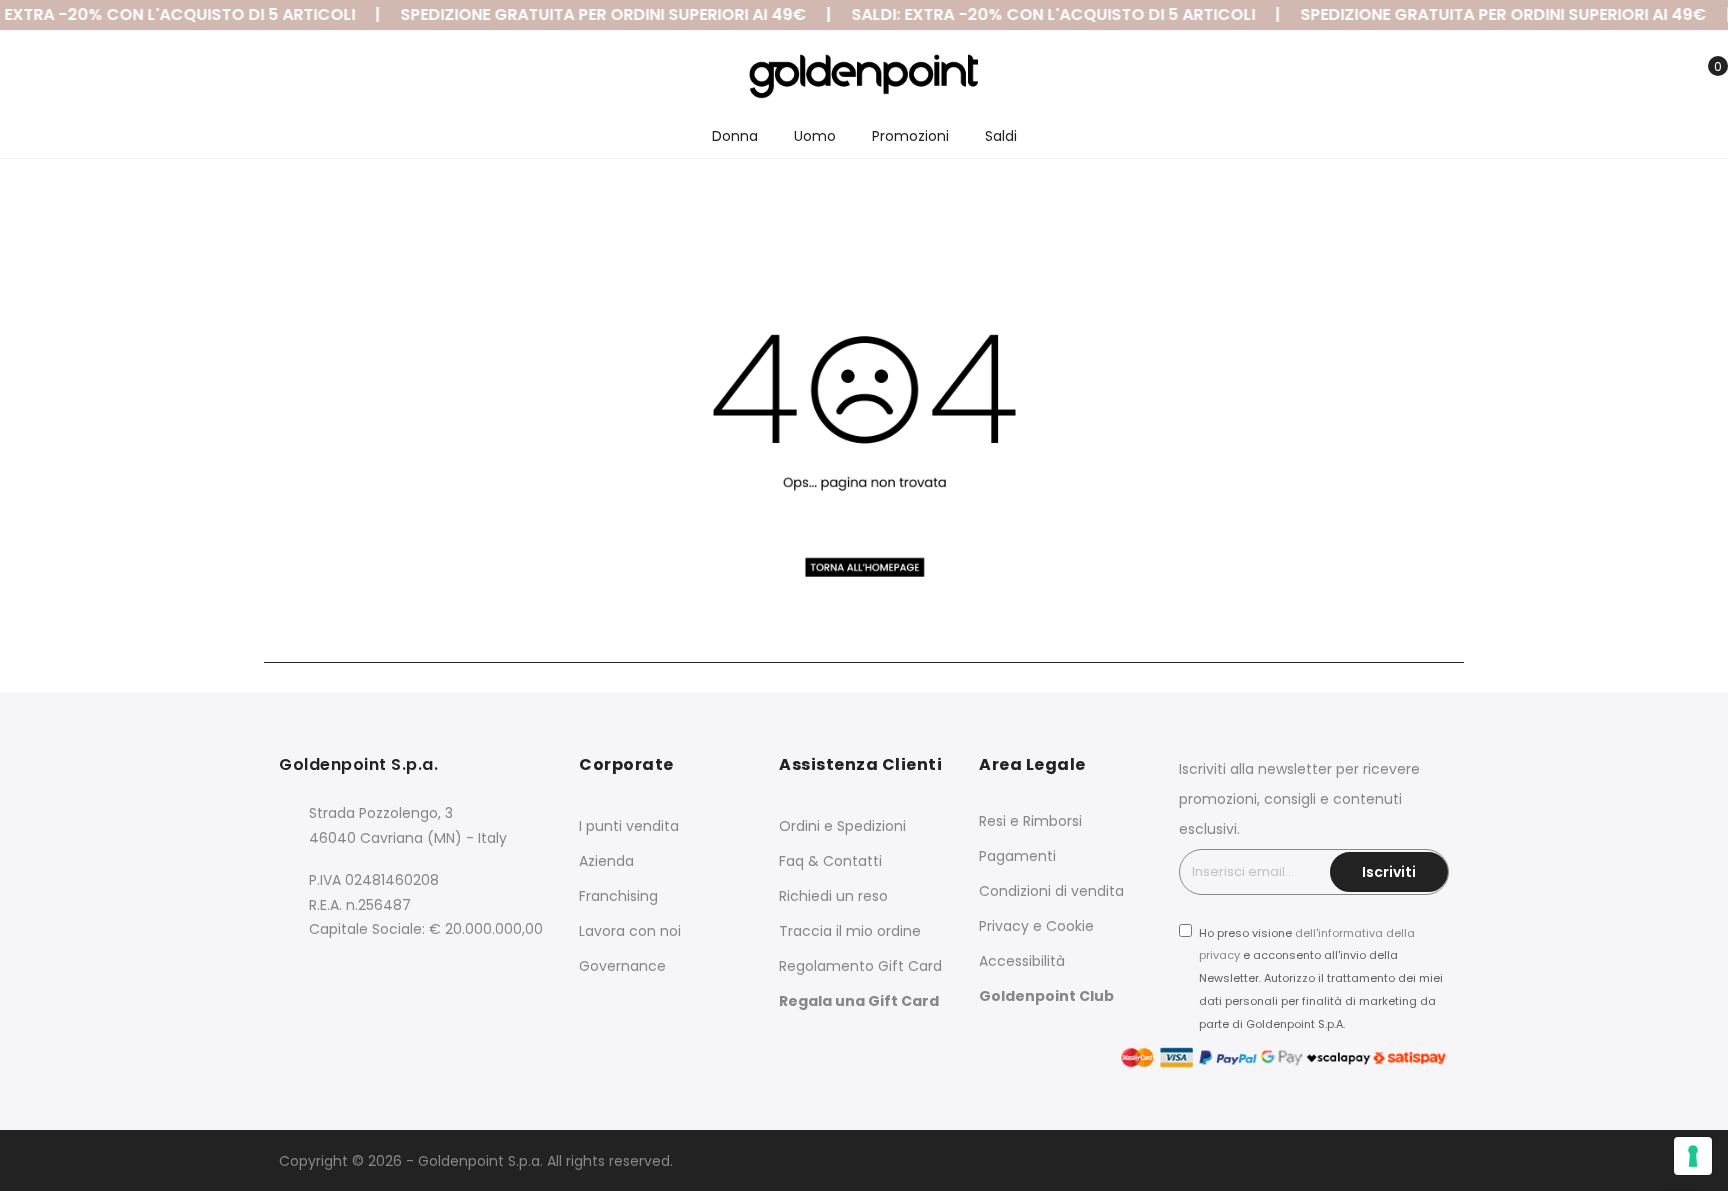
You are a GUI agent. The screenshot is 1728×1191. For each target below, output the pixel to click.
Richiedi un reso (833, 896)
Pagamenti (1017, 856)
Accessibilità (1022, 961)
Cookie (1070, 926)
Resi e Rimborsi (1030, 821)
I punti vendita (629, 826)
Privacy (1004, 926)
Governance (622, 966)
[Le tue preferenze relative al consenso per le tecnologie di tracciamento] (1693, 1156)
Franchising (618, 896)
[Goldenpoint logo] (864, 76)
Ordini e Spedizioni (842, 826)
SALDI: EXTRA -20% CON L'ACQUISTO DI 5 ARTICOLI (1041, 14)
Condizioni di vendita (1051, 891)
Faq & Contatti (830, 861)
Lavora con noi (630, 931)
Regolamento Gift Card (860, 966)
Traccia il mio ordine (850, 931)
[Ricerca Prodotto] (1610, 78)
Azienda (606, 861)
